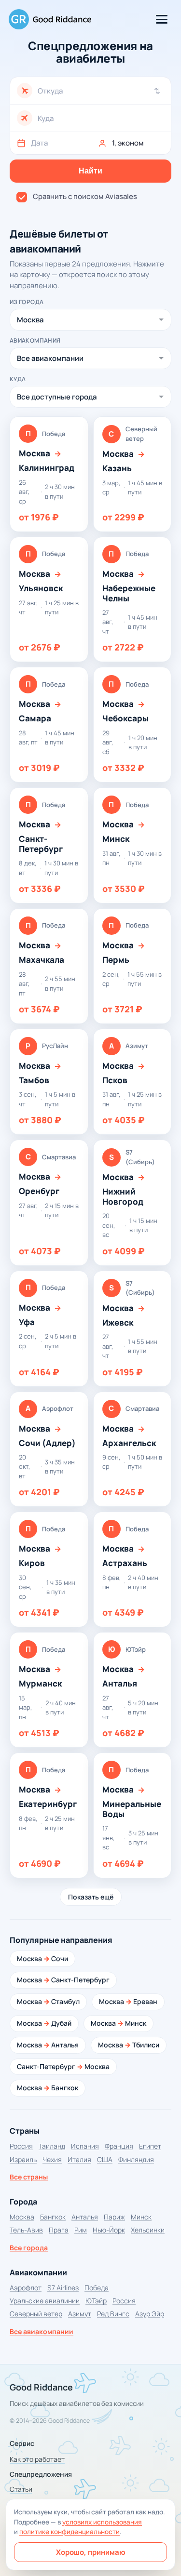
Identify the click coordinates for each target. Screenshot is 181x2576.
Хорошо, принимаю (91, 2552)
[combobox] (101, 91)
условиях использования (102, 2522)
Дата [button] (39, 143)
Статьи (21, 2489)
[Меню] (162, 19)
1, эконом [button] (128, 143)
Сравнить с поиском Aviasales (85, 196)
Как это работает (37, 2459)
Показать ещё (91, 1897)
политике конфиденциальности (70, 2532)
